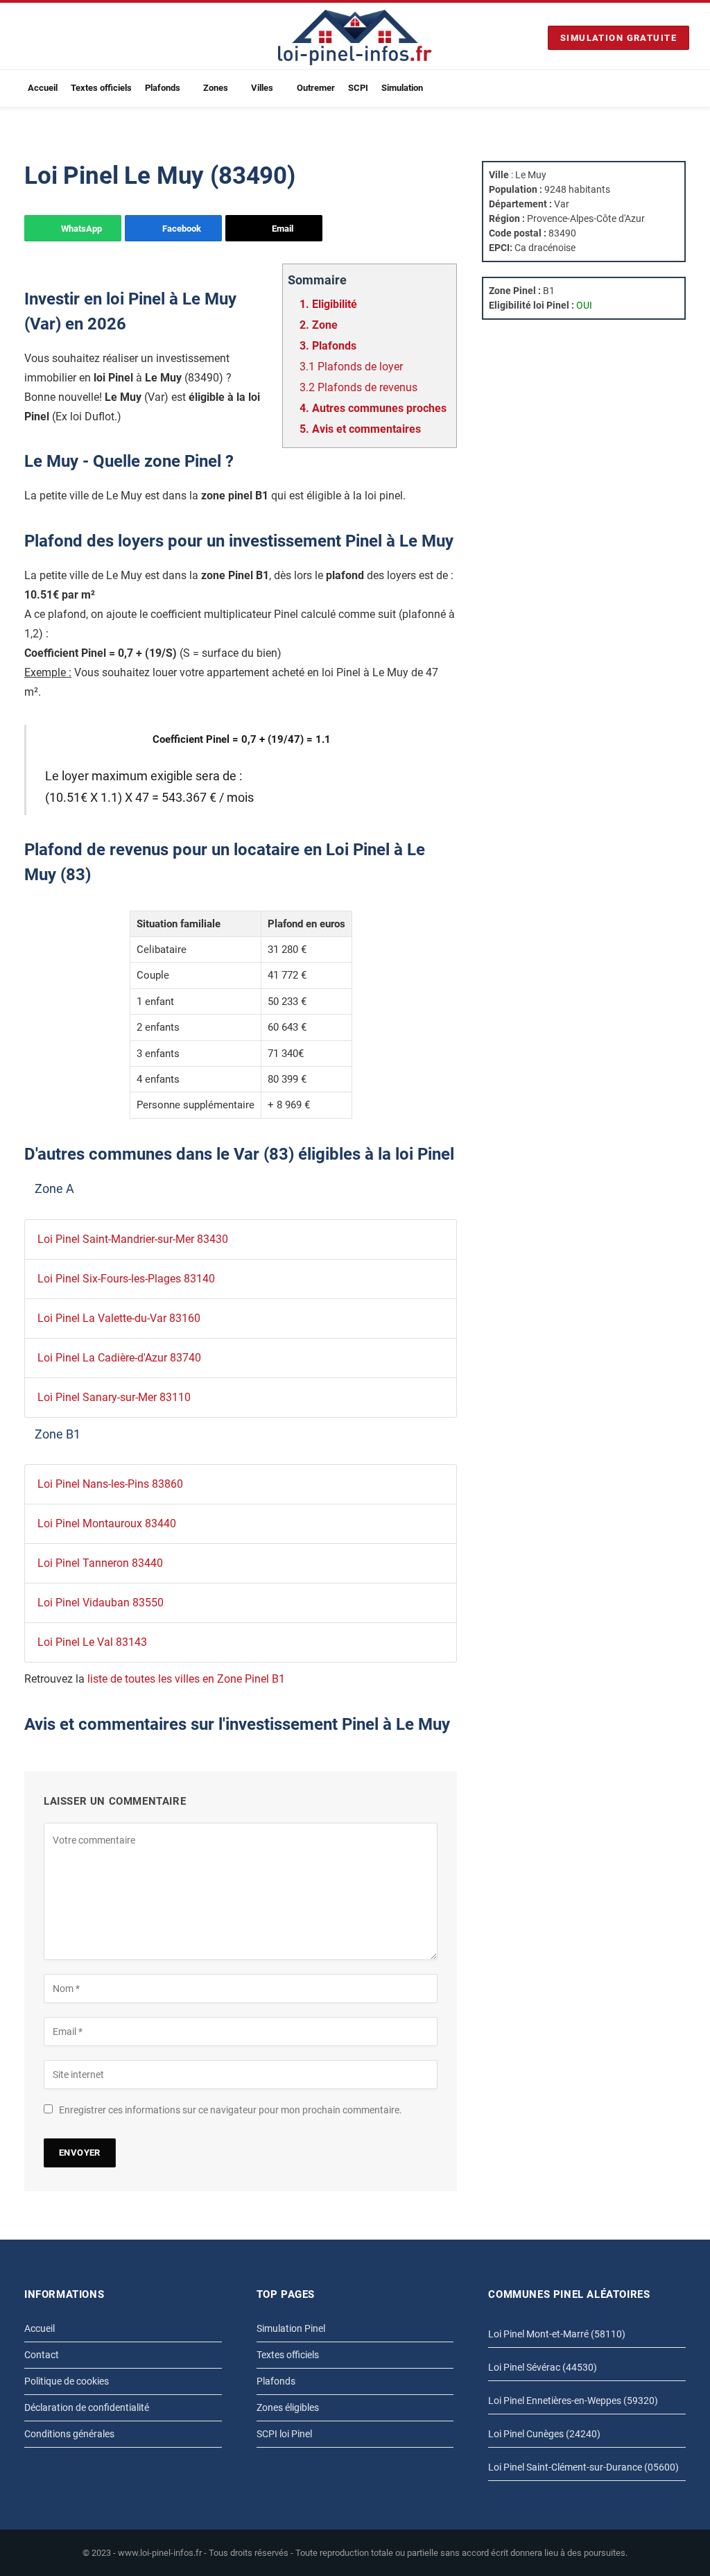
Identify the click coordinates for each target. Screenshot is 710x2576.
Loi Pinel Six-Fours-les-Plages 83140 (126, 1279)
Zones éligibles (288, 2407)
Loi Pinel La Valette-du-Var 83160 (119, 1318)
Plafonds (163, 88)
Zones (216, 88)
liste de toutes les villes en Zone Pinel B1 (186, 1679)
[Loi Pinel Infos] (355, 37)
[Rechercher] (684, 88)
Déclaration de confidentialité (87, 2407)
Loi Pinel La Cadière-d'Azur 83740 (119, 1358)
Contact (42, 2355)
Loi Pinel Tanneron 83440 (100, 1563)
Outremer (316, 88)
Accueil (43, 88)
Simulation (402, 88)
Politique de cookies (67, 2381)
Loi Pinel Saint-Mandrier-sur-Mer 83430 (133, 1239)
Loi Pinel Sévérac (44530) (543, 2367)
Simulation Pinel (291, 2328)
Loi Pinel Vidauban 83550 (101, 1603)
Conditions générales (69, 2434)
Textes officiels (101, 88)
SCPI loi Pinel (284, 2434)
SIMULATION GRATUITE (618, 38)
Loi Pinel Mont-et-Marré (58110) (557, 2334)
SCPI (358, 88)
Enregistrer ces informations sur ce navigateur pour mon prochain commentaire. (231, 2110)
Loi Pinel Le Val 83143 (92, 1642)
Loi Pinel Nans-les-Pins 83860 (110, 1484)
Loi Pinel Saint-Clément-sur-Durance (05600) (583, 2467)
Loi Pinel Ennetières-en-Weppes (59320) (573, 2401)
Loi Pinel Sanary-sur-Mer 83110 (114, 1397)
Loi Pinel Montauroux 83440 (107, 1523)
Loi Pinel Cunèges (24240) (544, 2434)
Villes (262, 88)
